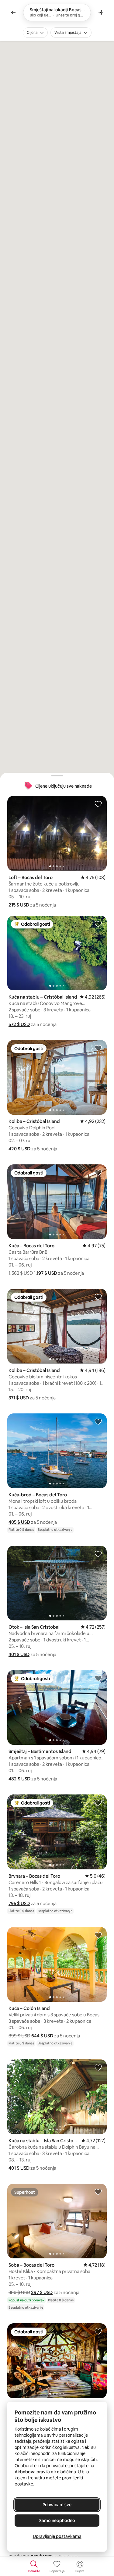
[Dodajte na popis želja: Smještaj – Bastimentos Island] (98, 1678)
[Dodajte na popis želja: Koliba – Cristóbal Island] (98, 1048)
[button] (19, 905)
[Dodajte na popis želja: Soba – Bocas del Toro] (98, 2192)
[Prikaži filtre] (101, 12)
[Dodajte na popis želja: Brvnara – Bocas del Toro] (98, 1802)
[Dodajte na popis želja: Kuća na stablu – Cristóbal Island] (98, 924)
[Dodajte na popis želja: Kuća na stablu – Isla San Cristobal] (98, 2067)
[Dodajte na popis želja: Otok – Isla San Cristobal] (98, 1554)
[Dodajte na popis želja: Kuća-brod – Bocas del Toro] (98, 1421)
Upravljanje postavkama (57, 2536)
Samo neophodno (57, 2521)
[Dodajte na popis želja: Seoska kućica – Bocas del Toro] (98, 2331)
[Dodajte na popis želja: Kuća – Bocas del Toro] (98, 1172)
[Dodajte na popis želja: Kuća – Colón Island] (98, 1935)
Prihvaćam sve (57, 2505)
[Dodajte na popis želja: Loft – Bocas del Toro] (98, 804)
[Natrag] (13, 12)
